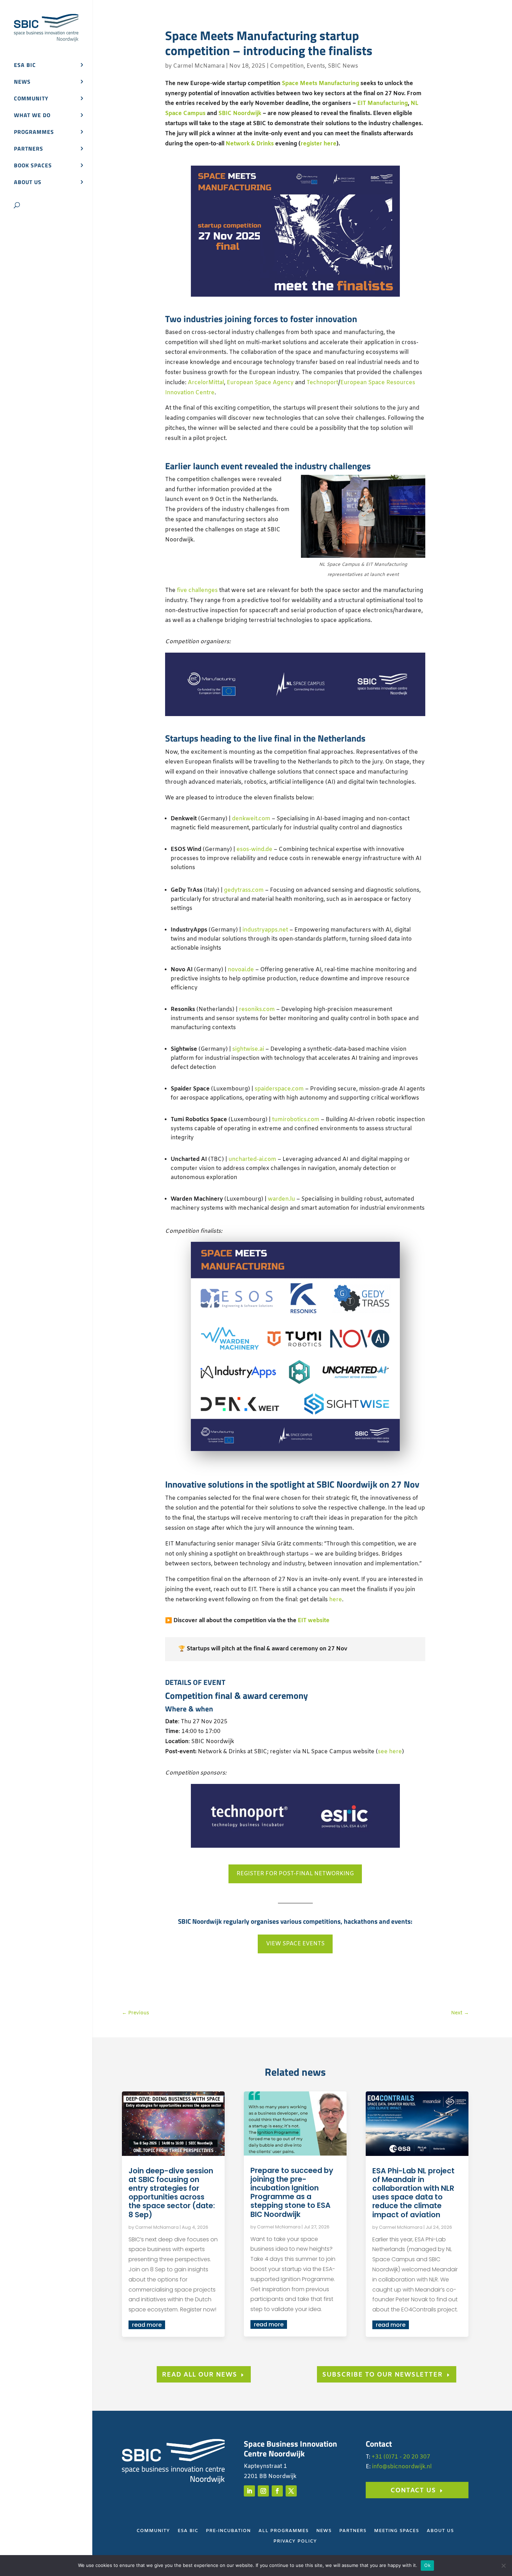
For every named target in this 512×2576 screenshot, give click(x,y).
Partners (29, 149)
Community (31, 99)
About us (28, 183)
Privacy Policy (295, 2542)
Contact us (413, 2491)
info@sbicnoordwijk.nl (402, 2467)
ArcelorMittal (206, 383)
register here (319, 144)
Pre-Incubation (228, 2531)
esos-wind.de (254, 849)
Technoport (322, 383)
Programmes (34, 133)
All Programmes (284, 2531)
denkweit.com (251, 819)
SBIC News (343, 66)
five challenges (197, 590)
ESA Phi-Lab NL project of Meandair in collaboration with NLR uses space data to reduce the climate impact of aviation (413, 2193)
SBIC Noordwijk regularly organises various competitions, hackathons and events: (295, 1921)
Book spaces (33, 166)
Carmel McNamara (199, 66)
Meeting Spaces (397, 2531)
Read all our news (200, 2375)
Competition (287, 66)
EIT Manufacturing (383, 103)
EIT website (314, 1621)
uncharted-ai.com (252, 1159)
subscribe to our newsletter (382, 2375)
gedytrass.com (244, 890)
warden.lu (281, 1199)
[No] (503, 2566)
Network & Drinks (250, 144)
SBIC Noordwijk (240, 113)
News (22, 82)
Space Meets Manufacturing (320, 83)
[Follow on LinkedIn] (249, 2491)
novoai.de (241, 970)
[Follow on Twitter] (291, 2491)
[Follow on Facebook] (277, 2491)
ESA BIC (25, 66)
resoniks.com (257, 1009)
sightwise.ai (248, 1049)
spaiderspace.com (279, 1089)
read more (147, 2325)
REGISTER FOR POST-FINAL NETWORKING (295, 1874)
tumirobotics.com (296, 1120)
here (336, 1600)
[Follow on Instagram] (263, 2491)
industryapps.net (265, 930)
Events (316, 66)
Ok (427, 2565)
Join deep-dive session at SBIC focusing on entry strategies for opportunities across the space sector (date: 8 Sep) (172, 2193)
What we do (32, 116)
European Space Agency (260, 383)
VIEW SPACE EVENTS (295, 1944)
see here (390, 1752)
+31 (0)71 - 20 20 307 (401, 2457)
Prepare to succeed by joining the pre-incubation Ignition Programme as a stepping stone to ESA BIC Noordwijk (292, 2192)
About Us (440, 2531)
